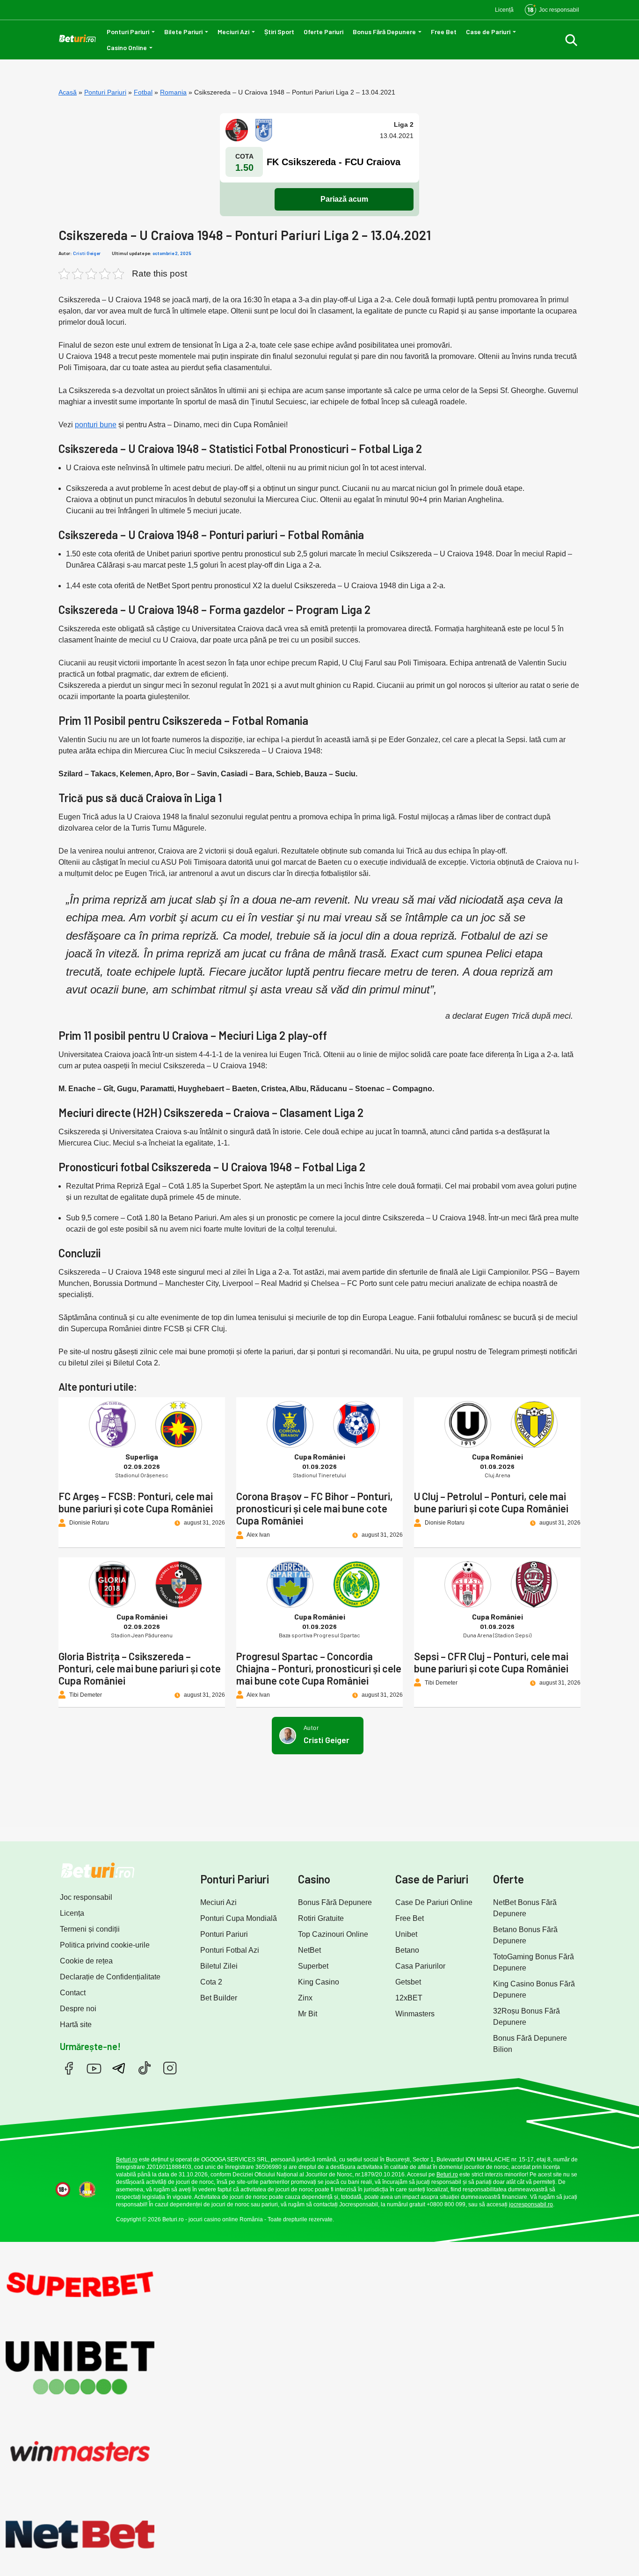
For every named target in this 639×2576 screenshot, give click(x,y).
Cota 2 (211, 1982)
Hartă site (76, 2025)
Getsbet (408, 1982)
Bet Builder (219, 1998)
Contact (73, 1993)
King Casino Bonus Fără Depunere (534, 1989)
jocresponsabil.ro (531, 2204)
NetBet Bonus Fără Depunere (525, 1908)
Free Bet (444, 32)
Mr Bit (308, 2014)
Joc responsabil (86, 1897)
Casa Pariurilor (420, 1966)
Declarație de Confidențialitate (110, 1977)
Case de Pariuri (488, 32)
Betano (407, 1950)
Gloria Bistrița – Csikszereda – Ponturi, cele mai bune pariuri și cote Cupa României (140, 1668)
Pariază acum (344, 199)
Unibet (406, 1934)
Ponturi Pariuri (128, 32)
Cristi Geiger (87, 253)
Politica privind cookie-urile (105, 1945)
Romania (173, 92)
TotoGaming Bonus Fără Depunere (534, 1962)
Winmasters (415, 2014)
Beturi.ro (127, 2160)
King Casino (319, 1982)
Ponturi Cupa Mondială (239, 1918)
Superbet (313, 1966)
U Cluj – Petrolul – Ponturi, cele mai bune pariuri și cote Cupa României (491, 1502)
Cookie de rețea (86, 1961)
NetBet (309, 1950)
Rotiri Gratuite (321, 1918)
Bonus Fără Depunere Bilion (530, 2044)
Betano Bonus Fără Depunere (525, 1935)
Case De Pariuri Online (434, 1902)
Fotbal (143, 92)
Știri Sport (279, 32)
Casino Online (127, 47)
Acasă (68, 92)
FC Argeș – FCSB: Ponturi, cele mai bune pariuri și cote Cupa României (136, 1502)
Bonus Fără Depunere (384, 32)
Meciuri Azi (233, 32)
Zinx (305, 1998)
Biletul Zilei (219, 1966)
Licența (72, 1913)
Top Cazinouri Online (333, 1934)
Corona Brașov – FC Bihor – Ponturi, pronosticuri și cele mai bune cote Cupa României (315, 1508)
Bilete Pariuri (183, 32)
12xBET (409, 1998)
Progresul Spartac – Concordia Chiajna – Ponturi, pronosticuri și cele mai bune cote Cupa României (319, 1668)
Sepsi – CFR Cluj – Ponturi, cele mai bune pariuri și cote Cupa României (491, 1662)
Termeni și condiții (90, 1929)
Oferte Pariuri (323, 32)
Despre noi (78, 2009)
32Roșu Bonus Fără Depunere (526, 2017)
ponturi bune (96, 425)
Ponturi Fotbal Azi (230, 1950)
